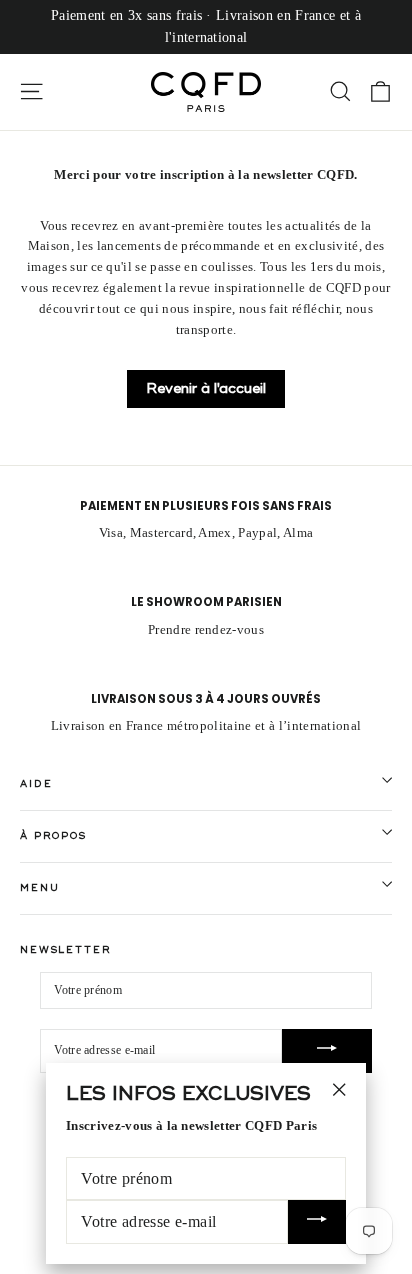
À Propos (53, 836)
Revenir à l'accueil (206, 388)
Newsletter (65, 950)
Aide (36, 784)
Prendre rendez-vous (206, 629)
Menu (39, 888)
